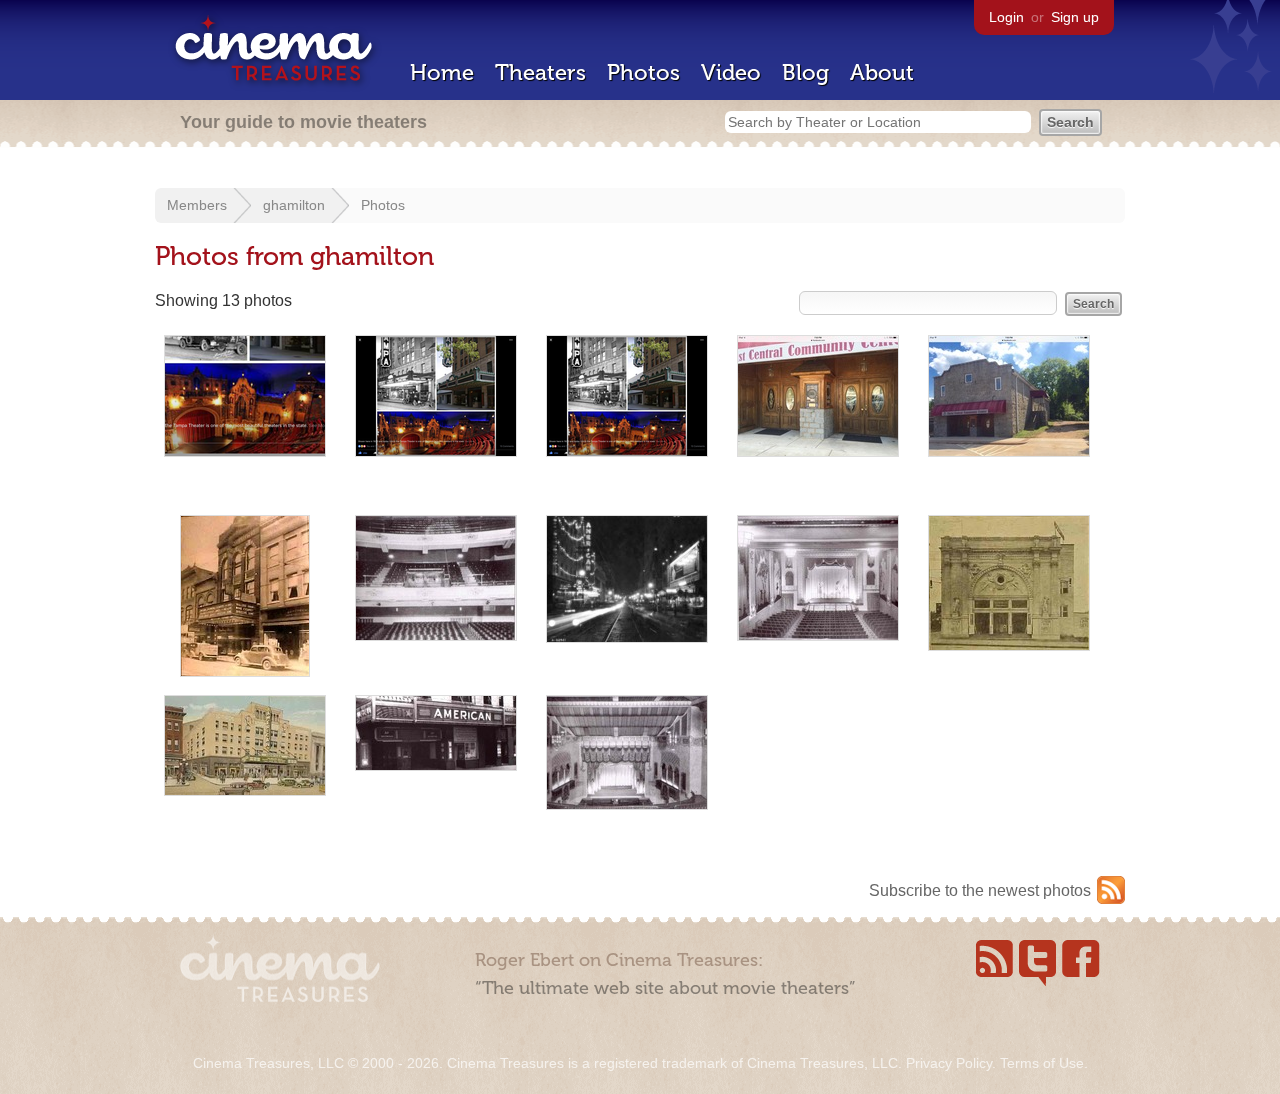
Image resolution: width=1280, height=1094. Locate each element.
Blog (805, 72)
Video (731, 72)
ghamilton (294, 205)
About (882, 72)
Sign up (1075, 17)
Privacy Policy (949, 1063)
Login (1006, 17)
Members (197, 205)
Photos (643, 72)
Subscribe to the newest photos (980, 890)
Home (442, 72)
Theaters (540, 72)
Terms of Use (1042, 1063)
